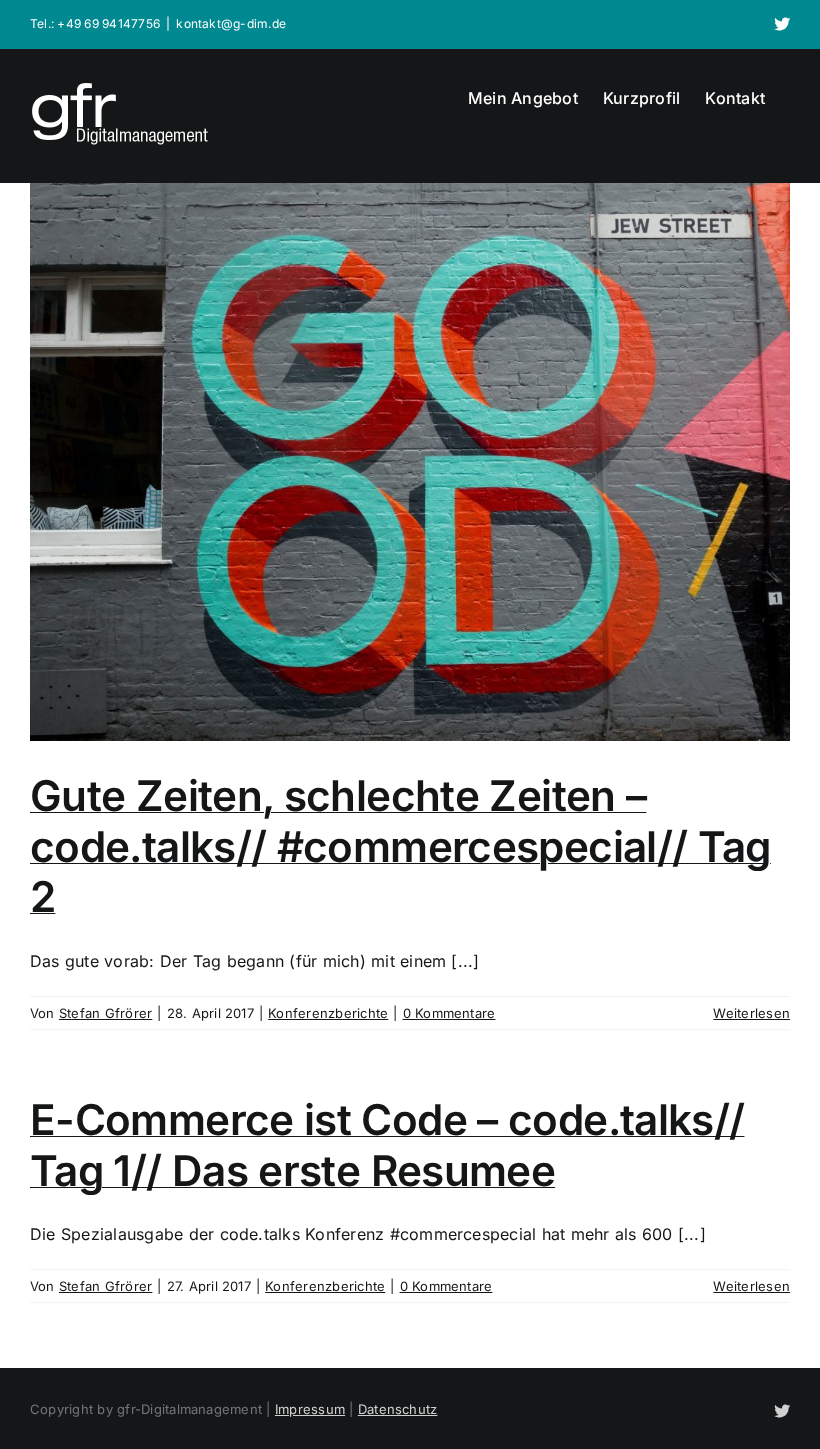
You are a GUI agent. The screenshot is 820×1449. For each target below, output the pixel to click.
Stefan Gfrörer (105, 1013)
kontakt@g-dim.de (231, 23)
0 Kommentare (449, 1013)
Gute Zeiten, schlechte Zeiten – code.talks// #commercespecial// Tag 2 (400, 846)
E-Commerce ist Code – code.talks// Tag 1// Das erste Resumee (387, 1145)
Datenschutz (398, 1409)
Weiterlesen (751, 1013)
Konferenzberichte (328, 1013)
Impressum (310, 1409)
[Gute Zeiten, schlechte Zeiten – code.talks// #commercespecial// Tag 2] (410, 462)
